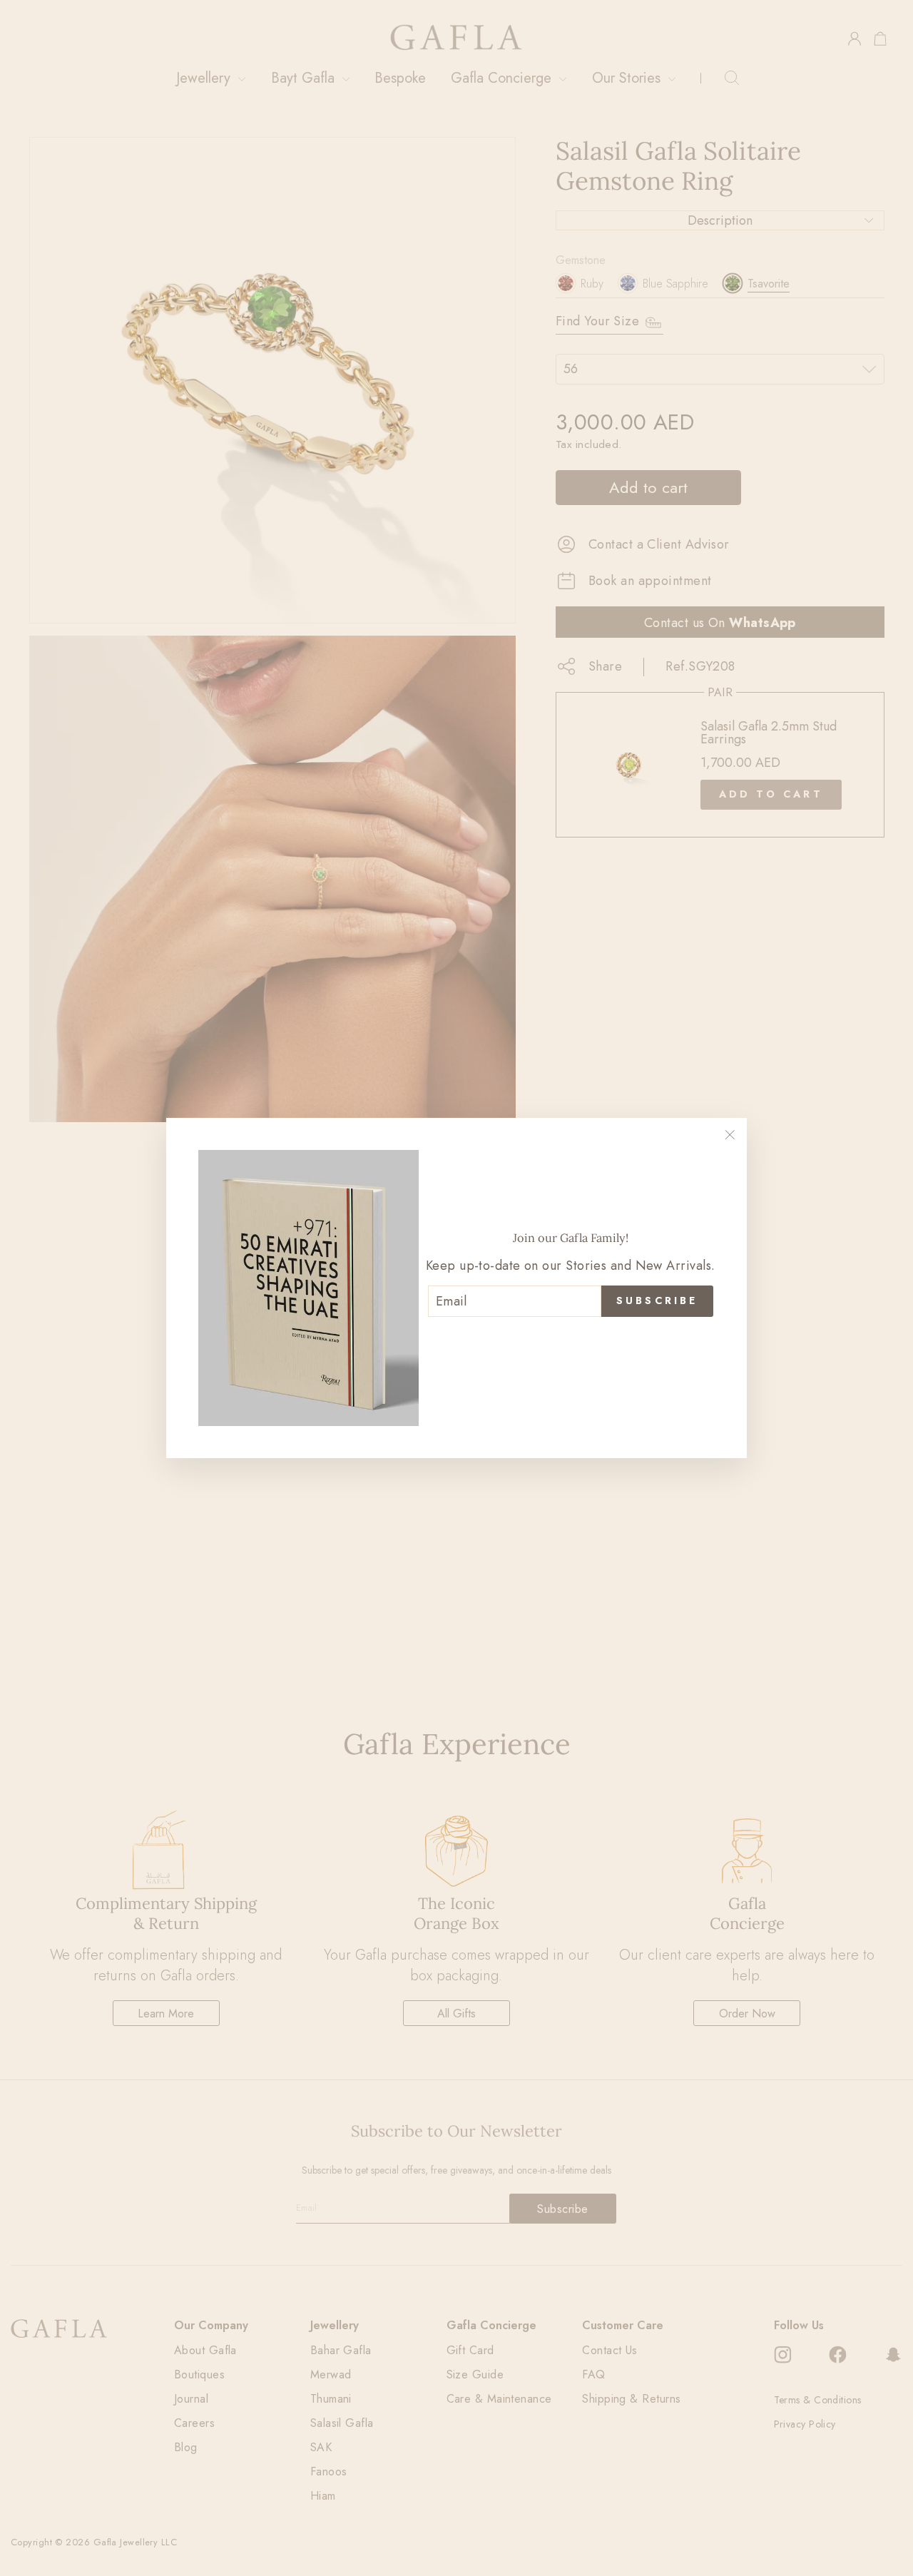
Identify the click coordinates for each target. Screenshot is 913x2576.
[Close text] (571, 1340)
